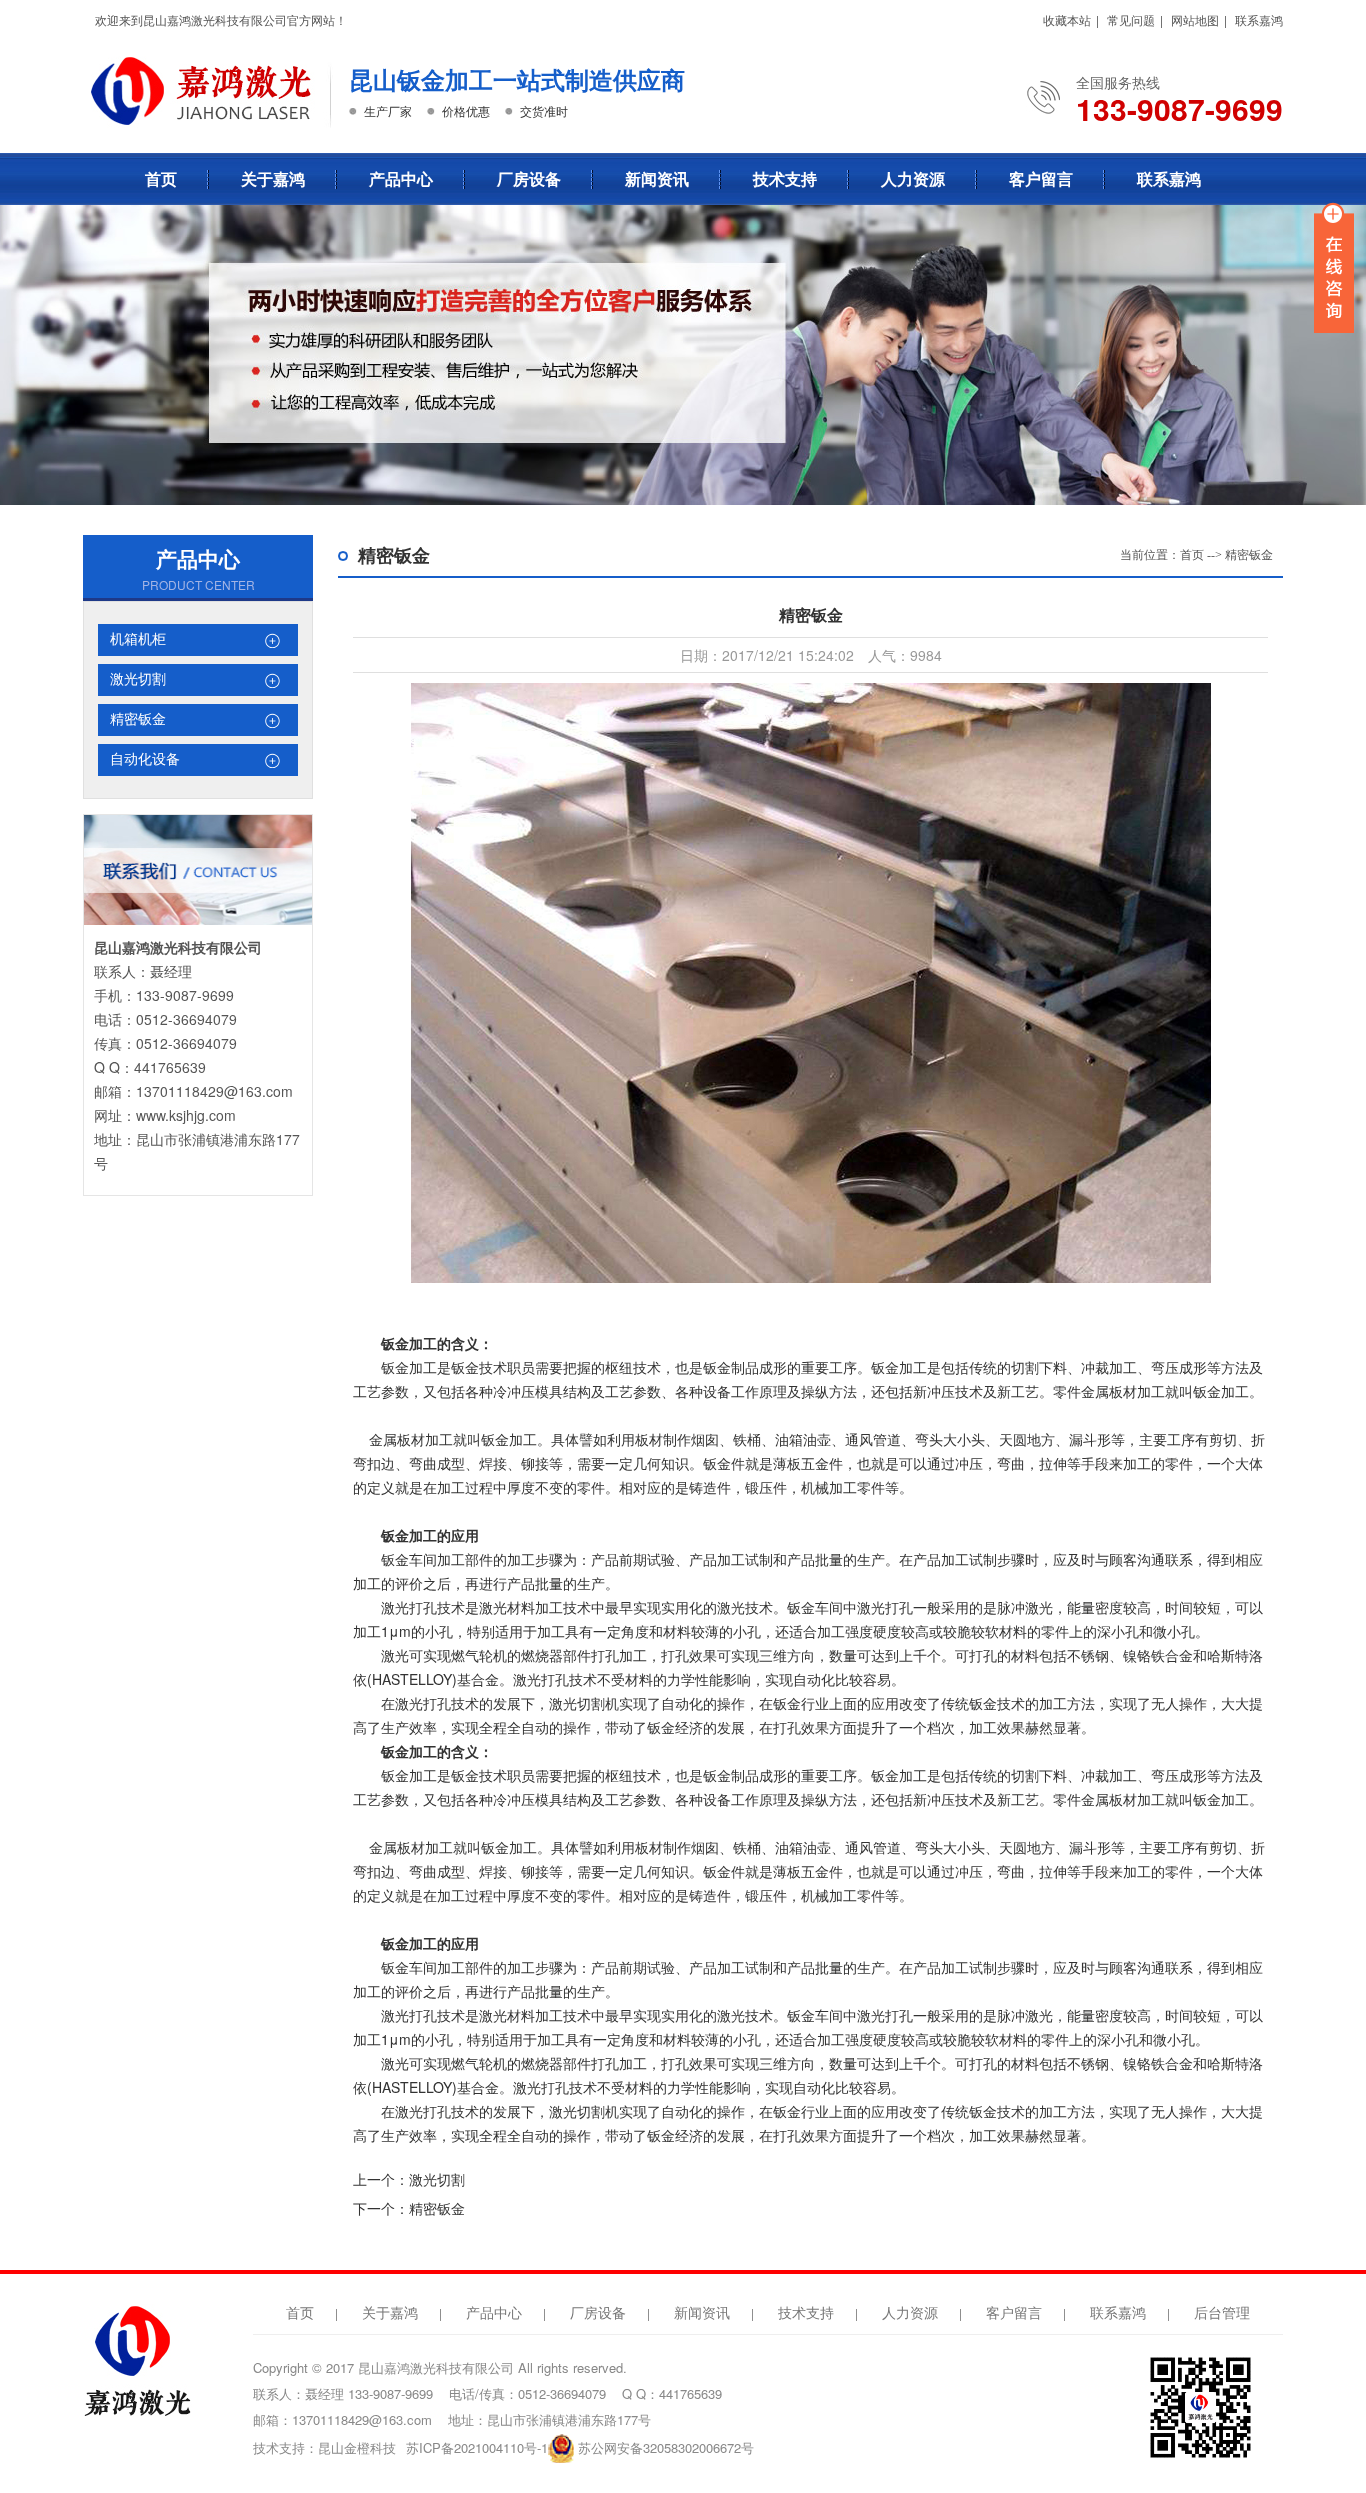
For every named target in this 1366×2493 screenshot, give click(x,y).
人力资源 (913, 178)
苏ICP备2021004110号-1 (477, 2447)
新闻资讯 (657, 178)
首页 (161, 178)
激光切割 (138, 679)
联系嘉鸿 (1259, 19)
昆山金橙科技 (357, 2447)
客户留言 (1041, 178)
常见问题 (1131, 19)
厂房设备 (529, 178)
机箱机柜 (138, 639)
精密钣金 (138, 719)
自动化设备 (145, 759)
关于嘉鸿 (273, 178)
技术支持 (785, 178)
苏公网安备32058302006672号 (666, 2447)
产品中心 (401, 178)
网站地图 (1195, 19)
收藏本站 (1067, 19)
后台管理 (1222, 2313)
